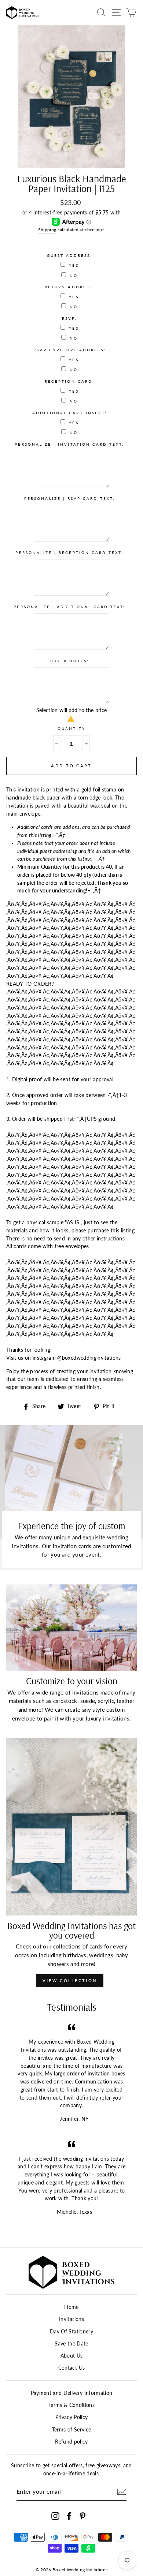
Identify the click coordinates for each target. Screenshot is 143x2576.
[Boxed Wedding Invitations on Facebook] (69, 2516)
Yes (74, 265)
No (74, 276)
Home (71, 2307)
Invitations (71, 2319)
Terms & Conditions (71, 2405)
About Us (72, 2356)
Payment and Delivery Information (72, 2393)
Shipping (47, 230)
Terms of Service (71, 2430)
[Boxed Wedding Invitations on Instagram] (55, 2516)
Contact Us (71, 2368)
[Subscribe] (122, 2492)
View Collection (70, 1980)
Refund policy (71, 2442)
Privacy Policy (72, 2417)
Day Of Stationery (71, 2332)
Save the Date (71, 2344)
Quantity (71, 729)
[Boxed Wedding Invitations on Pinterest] (82, 2516)
